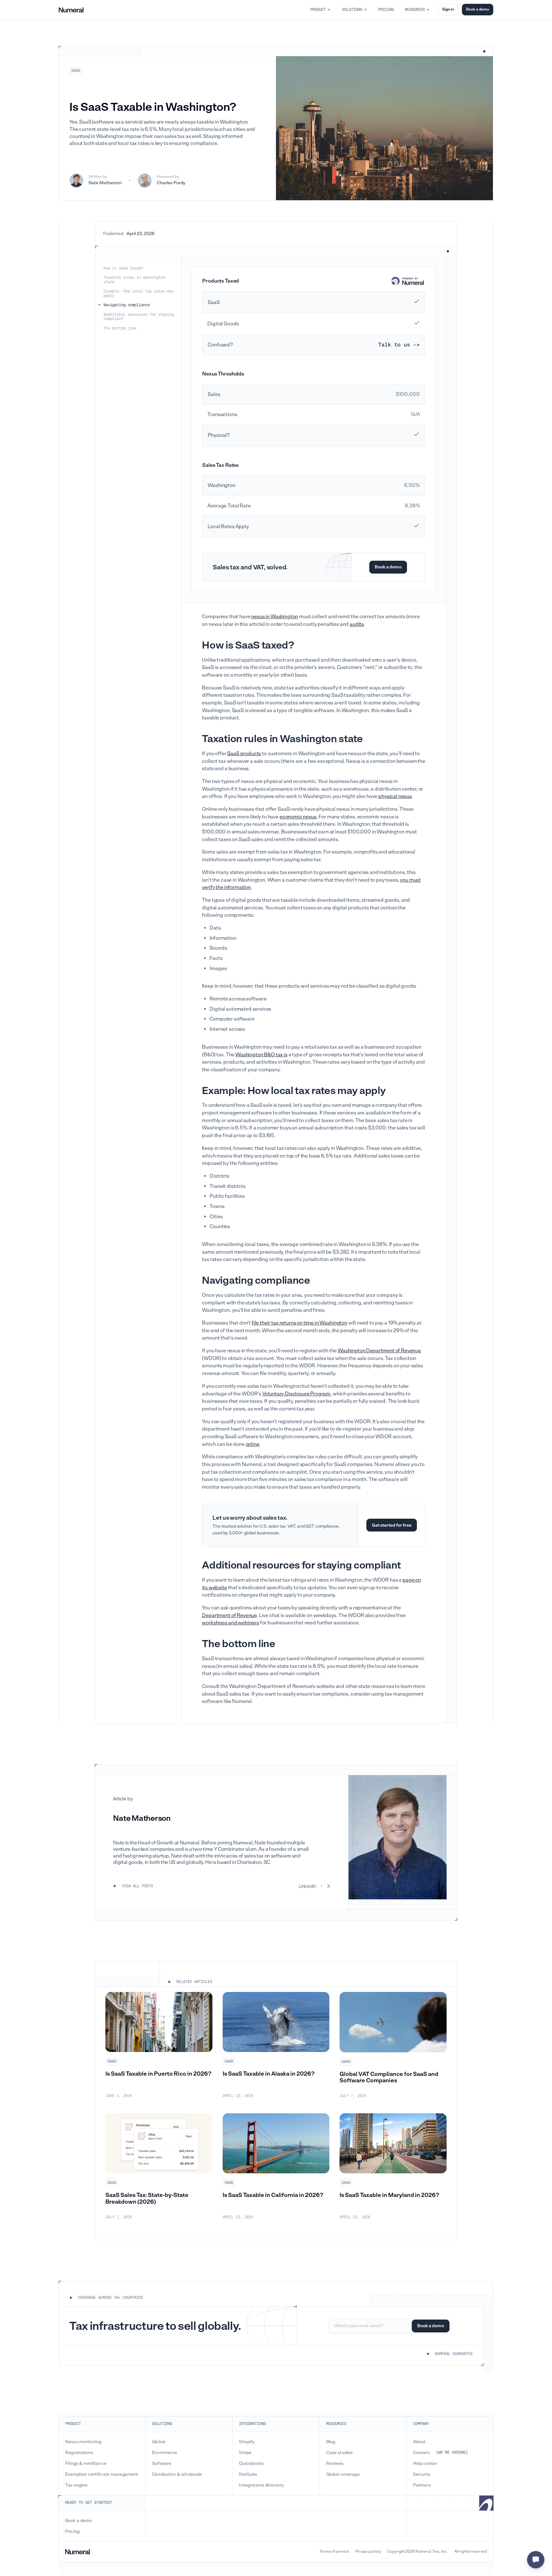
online (253, 1444)
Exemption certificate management (102, 2474)
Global (159, 2442)
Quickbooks (251, 2464)
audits (357, 624)
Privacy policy (368, 2552)
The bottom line (120, 328)
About (419, 2442)
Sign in (448, 9)
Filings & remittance (86, 2464)
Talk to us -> (399, 345)
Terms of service (334, 2552)
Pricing (72, 2532)
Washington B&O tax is (261, 1055)
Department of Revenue (229, 1615)
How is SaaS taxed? (123, 268)
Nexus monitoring (83, 2442)
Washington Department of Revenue (379, 1351)
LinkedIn (307, 1886)
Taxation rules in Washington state (134, 280)
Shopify (247, 2442)
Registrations (79, 2453)
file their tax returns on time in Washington (299, 1323)
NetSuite (248, 2474)
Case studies (340, 2453)
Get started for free (392, 1525)
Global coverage (343, 2474)
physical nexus (395, 796)
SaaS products (244, 753)
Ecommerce (165, 2453)
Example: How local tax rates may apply (139, 293)
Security (422, 2474)
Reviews (335, 2464)
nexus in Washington (275, 616)
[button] (321, 10)
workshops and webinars (230, 1623)
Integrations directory (261, 2485)
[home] (71, 10)
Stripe (245, 2453)
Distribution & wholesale (177, 2474)
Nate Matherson (105, 183)
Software (162, 2464)
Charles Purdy (171, 183)
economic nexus (298, 817)
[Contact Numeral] (536, 2560)
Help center (425, 2464)
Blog (331, 2442)
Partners (422, 2485)
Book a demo (478, 9)
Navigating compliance (126, 305)
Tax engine (76, 2485)
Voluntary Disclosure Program (296, 1394)
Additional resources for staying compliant (139, 317)
